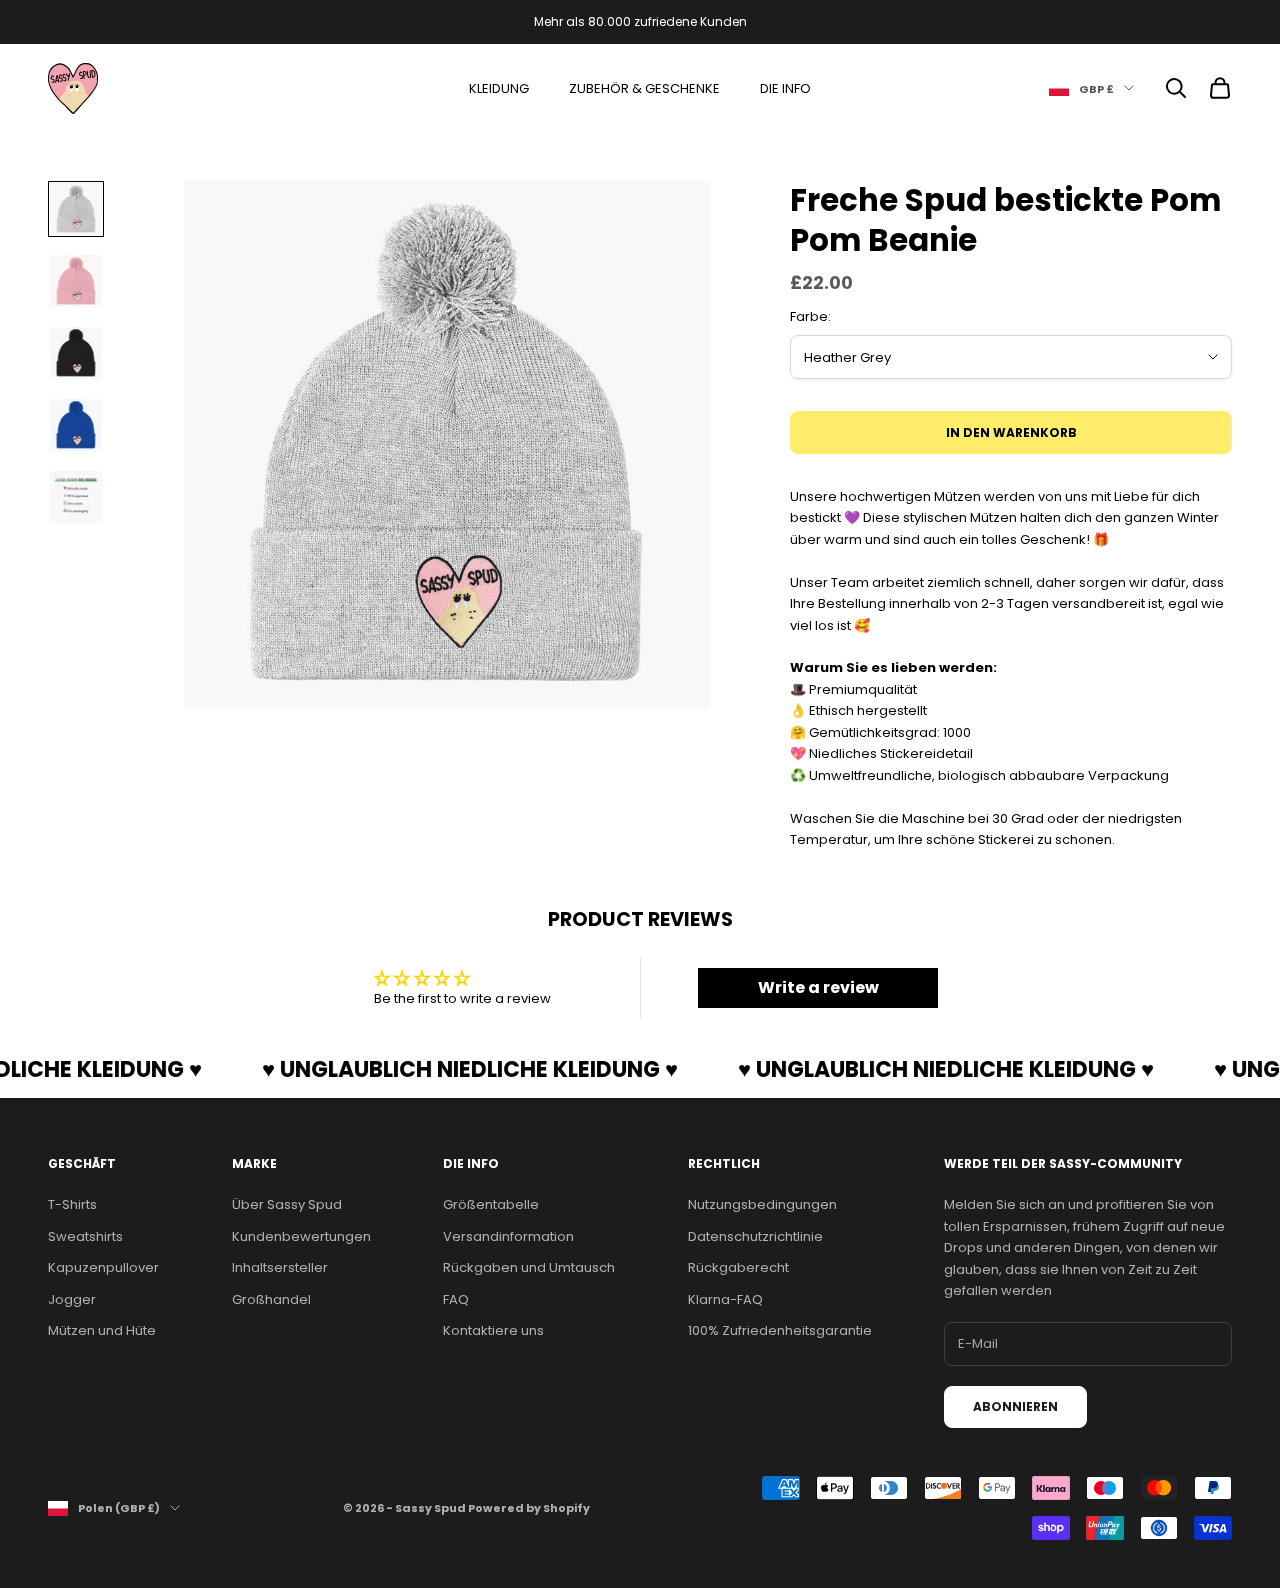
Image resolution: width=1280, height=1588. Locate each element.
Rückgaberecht (738, 1267)
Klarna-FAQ (725, 1299)
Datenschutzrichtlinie (755, 1236)
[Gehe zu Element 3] (76, 353)
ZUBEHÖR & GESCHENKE (644, 88)
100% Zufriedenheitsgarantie (780, 1330)
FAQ (456, 1299)
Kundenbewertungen (301, 1236)
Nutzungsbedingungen (762, 1204)
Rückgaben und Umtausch (529, 1267)
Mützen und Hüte (102, 1330)
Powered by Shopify (529, 1508)
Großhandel (271, 1299)
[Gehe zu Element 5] (76, 497)
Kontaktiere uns (493, 1330)
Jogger (72, 1299)
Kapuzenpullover (103, 1267)
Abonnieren (1015, 1406)
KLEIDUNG (499, 88)
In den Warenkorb (1011, 432)
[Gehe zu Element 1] (76, 209)
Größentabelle (491, 1204)
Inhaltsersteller (280, 1267)
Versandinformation (508, 1236)
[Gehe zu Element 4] (76, 425)
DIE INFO (785, 88)
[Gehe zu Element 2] (76, 281)
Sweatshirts (85, 1236)
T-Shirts (72, 1204)
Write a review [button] (818, 987)
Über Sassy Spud (287, 1204)
